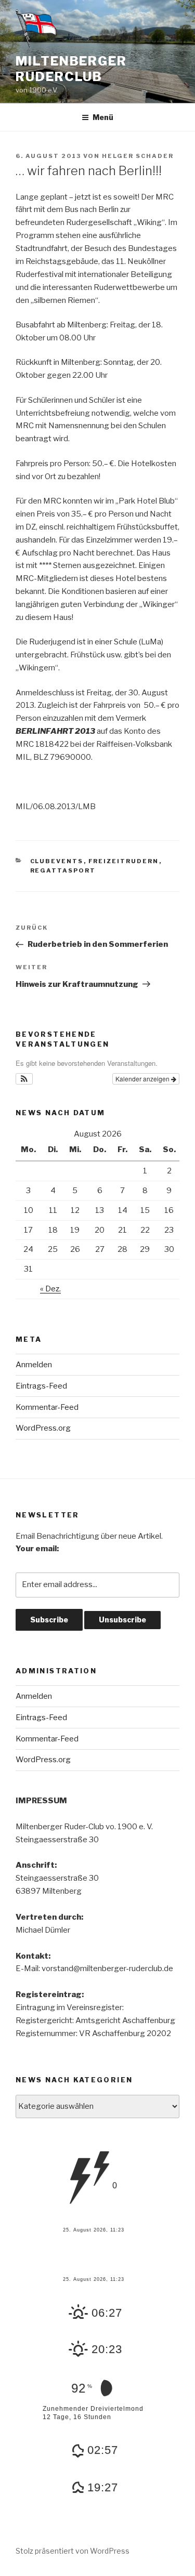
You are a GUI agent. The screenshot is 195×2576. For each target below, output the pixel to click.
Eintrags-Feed (41, 1386)
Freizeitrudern (124, 861)
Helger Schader (138, 156)
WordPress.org (43, 1428)
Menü (103, 117)
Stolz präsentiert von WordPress (73, 2551)
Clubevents (57, 861)
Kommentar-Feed (47, 1407)
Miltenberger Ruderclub (71, 69)
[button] (24, 1079)
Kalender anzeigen (143, 1079)
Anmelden (34, 1365)
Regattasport (63, 870)
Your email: (37, 1549)
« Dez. (50, 1289)
